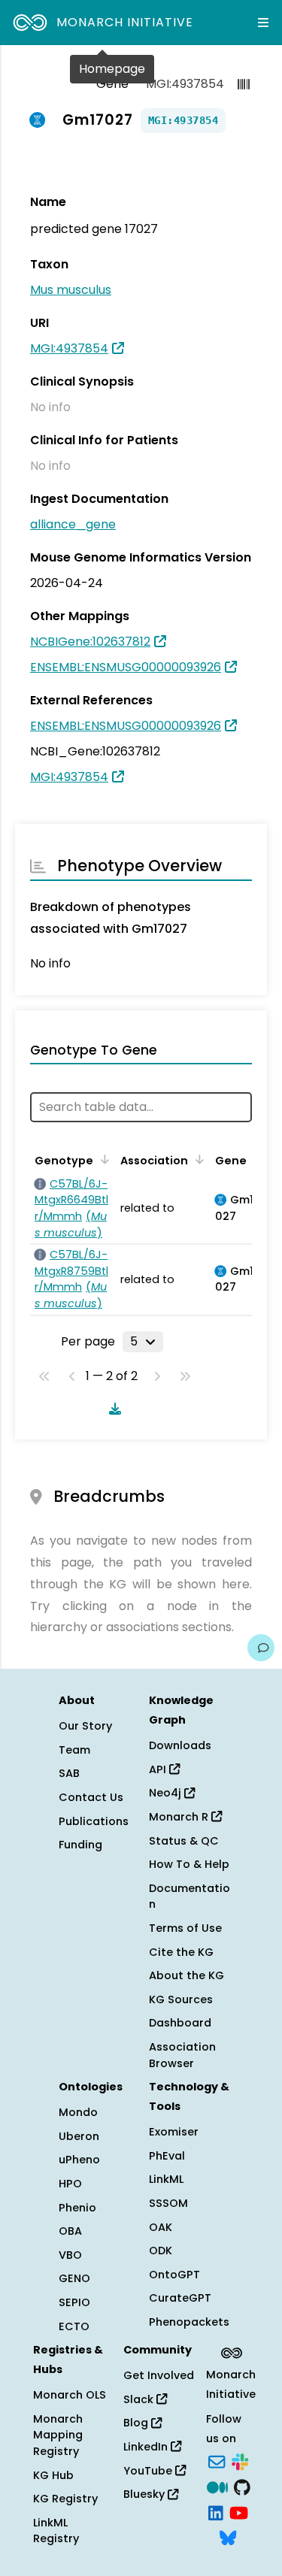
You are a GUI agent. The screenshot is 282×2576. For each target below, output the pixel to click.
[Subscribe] (217, 2461)
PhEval (167, 2156)
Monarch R (180, 1817)
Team (74, 1750)
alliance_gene (73, 524)
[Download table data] (112, 1409)
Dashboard (180, 2023)
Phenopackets (189, 2322)
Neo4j (167, 1793)
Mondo (78, 2112)
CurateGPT (180, 2298)
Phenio (77, 2208)
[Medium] (217, 2486)
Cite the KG (181, 1952)
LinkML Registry (56, 2531)
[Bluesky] (228, 2537)
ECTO (74, 2326)
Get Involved (159, 2375)
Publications (94, 1821)
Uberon (79, 2136)
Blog (137, 2423)
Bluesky (146, 2494)
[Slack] (240, 2461)
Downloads (180, 1745)
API (159, 1769)
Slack (140, 2399)
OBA (70, 2231)
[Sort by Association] (197, 1159)
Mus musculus (71, 290)
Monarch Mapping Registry (58, 2435)
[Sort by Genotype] (102, 1159)
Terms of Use (185, 1928)
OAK (161, 2227)
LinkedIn (147, 2447)
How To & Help (189, 1864)
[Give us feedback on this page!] (261, 1648)
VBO (70, 2255)
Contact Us (91, 1797)
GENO (74, 2278)
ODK (161, 2251)
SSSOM (168, 2203)
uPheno (79, 2160)
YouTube (149, 2471)
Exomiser (174, 2132)
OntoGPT (174, 2275)
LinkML (166, 2179)
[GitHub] (242, 2486)
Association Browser (182, 2055)
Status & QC (184, 1841)
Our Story (85, 1726)
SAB (69, 1773)
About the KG (186, 1975)
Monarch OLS (70, 2395)
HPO (70, 2184)
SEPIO (74, 2302)
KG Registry (65, 2499)
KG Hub (53, 2475)
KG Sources (181, 1999)
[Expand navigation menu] (263, 23)
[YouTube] (239, 2511)
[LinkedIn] (216, 2511)
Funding (80, 1845)
